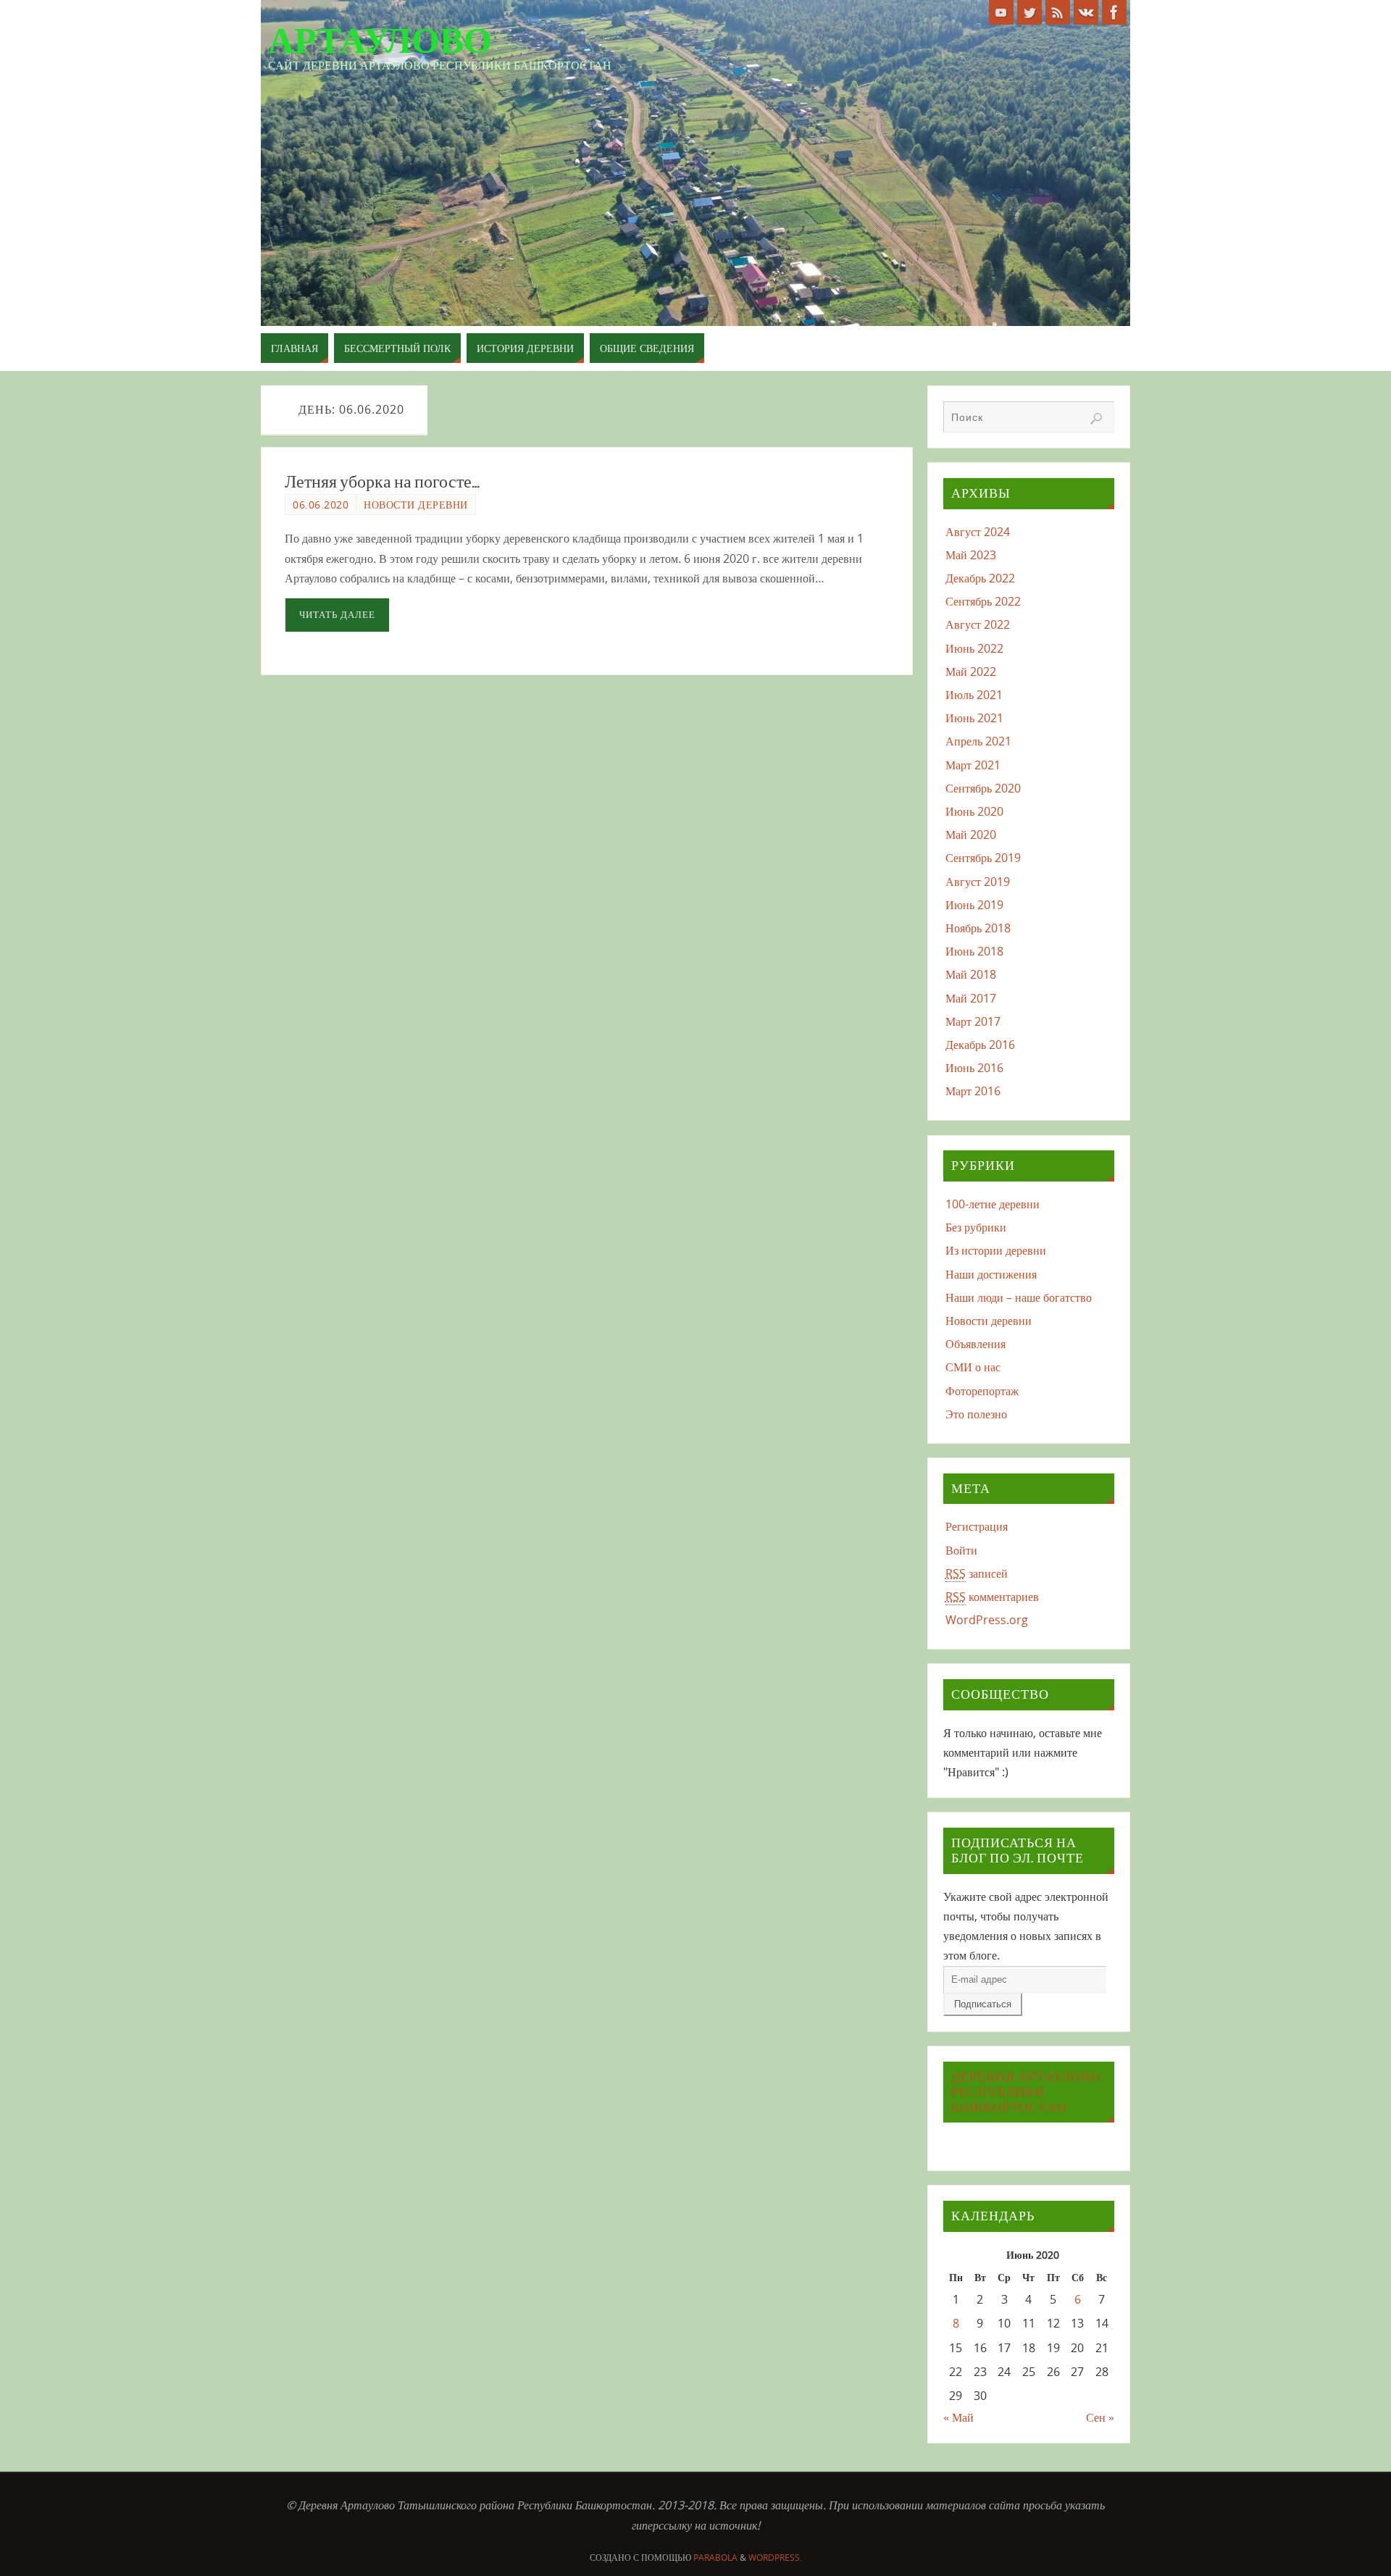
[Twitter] (1029, 12)
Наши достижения (991, 1274)
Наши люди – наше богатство (1019, 1297)
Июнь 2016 (974, 1068)
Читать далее (337, 614)
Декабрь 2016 (980, 1045)
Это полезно (976, 1414)
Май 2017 (971, 998)
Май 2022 (971, 672)
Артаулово (380, 41)
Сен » (1100, 2417)
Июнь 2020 (974, 811)
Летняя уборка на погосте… (382, 482)
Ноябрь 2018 (978, 928)
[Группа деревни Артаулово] (1086, 12)
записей (977, 1573)
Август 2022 (978, 624)
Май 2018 (971, 974)
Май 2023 (971, 555)
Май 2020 (971, 835)
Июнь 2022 (974, 648)
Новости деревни (416, 505)
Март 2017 (973, 1021)
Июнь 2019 (974, 905)
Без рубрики (976, 1227)
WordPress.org (987, 1620)
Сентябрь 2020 (983, 788)
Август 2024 (978, 532)
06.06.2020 (321, 505)
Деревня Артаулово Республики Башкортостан (1026, 2092)
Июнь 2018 (974, 951)
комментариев (992, 1597)
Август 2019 (978, 882)
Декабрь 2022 (980, 578)
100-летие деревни (993, 1204)
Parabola (715, 2558)
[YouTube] (1001, 12)
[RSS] (1058, 12)
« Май (958, 2417)
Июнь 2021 (974, 718)
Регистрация (977, 1526)
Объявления (976, 1344)
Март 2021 (973, 765)
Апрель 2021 (978, 741)
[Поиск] (1096, 419)
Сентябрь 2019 (983, 858)
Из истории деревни (996, 1250)
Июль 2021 (974, 695)
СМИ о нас (973, 1367)
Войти (961, 1550)
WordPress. (775, 2558)
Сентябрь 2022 (983, 601)
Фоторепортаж (982, 1391)
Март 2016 (973, 1091)
